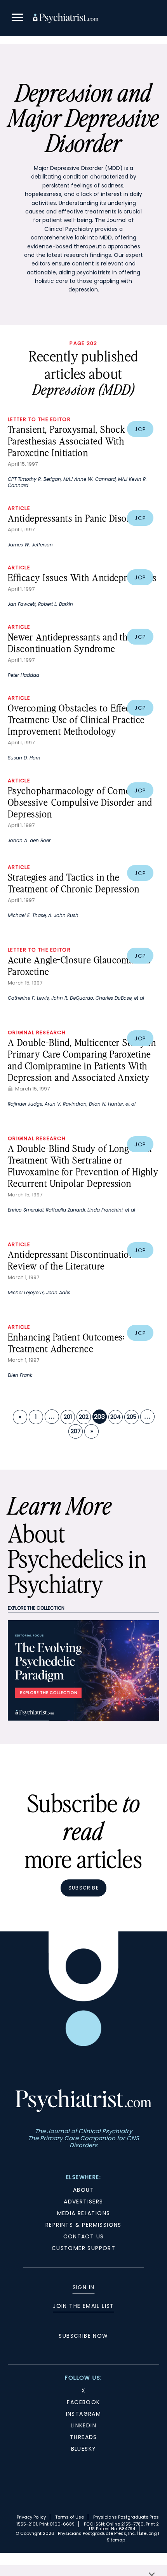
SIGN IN (84, 2287)
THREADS (83, 2437)
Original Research (37, 1032)
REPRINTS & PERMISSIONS (83, 2225)
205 (131, 1417)
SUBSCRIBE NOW (83, 2336)
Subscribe (83, 1888)
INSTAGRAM (84, 2414)
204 (116, 1417)
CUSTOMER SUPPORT (83, 2248)
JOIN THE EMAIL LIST (83, 2306)
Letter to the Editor (39, 419)
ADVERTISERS (83, 2202)
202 (84, 1417)
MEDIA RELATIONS (84, 2213)
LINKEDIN (83, 2425)
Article (19, 508)
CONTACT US (84, 2236)
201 (68, 1417)
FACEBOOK (83, 2402)
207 (76, 1431)
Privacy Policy (31, 2517)
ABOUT (83, 2190)
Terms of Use (70, 2517)
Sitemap (116, 2540)
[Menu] (17, 18)
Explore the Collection (36, 1608)
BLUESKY (84, 2449)
